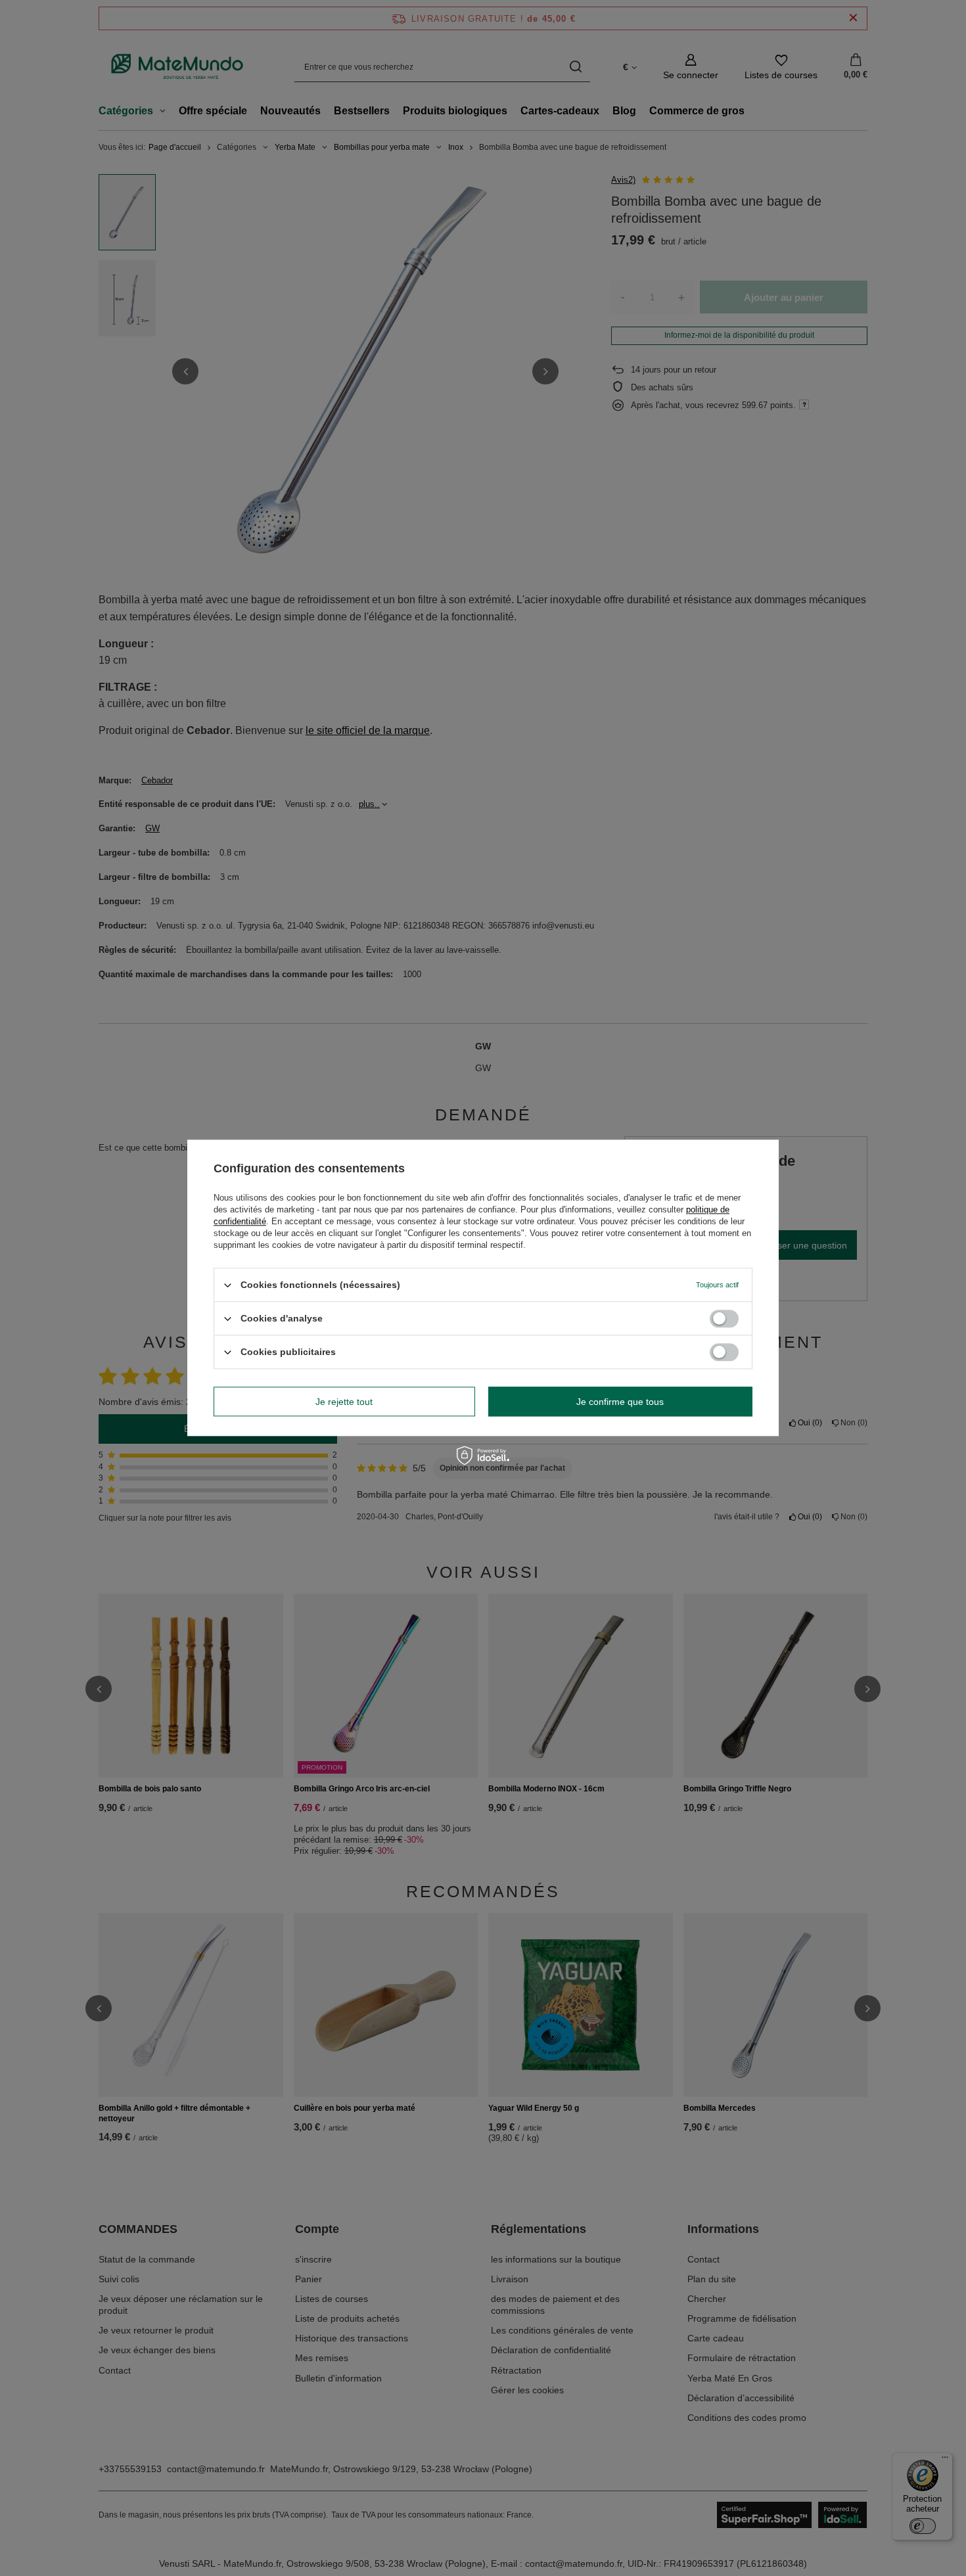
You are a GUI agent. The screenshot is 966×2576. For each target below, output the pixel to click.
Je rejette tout (344, 1402)
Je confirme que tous (620, 1402)
